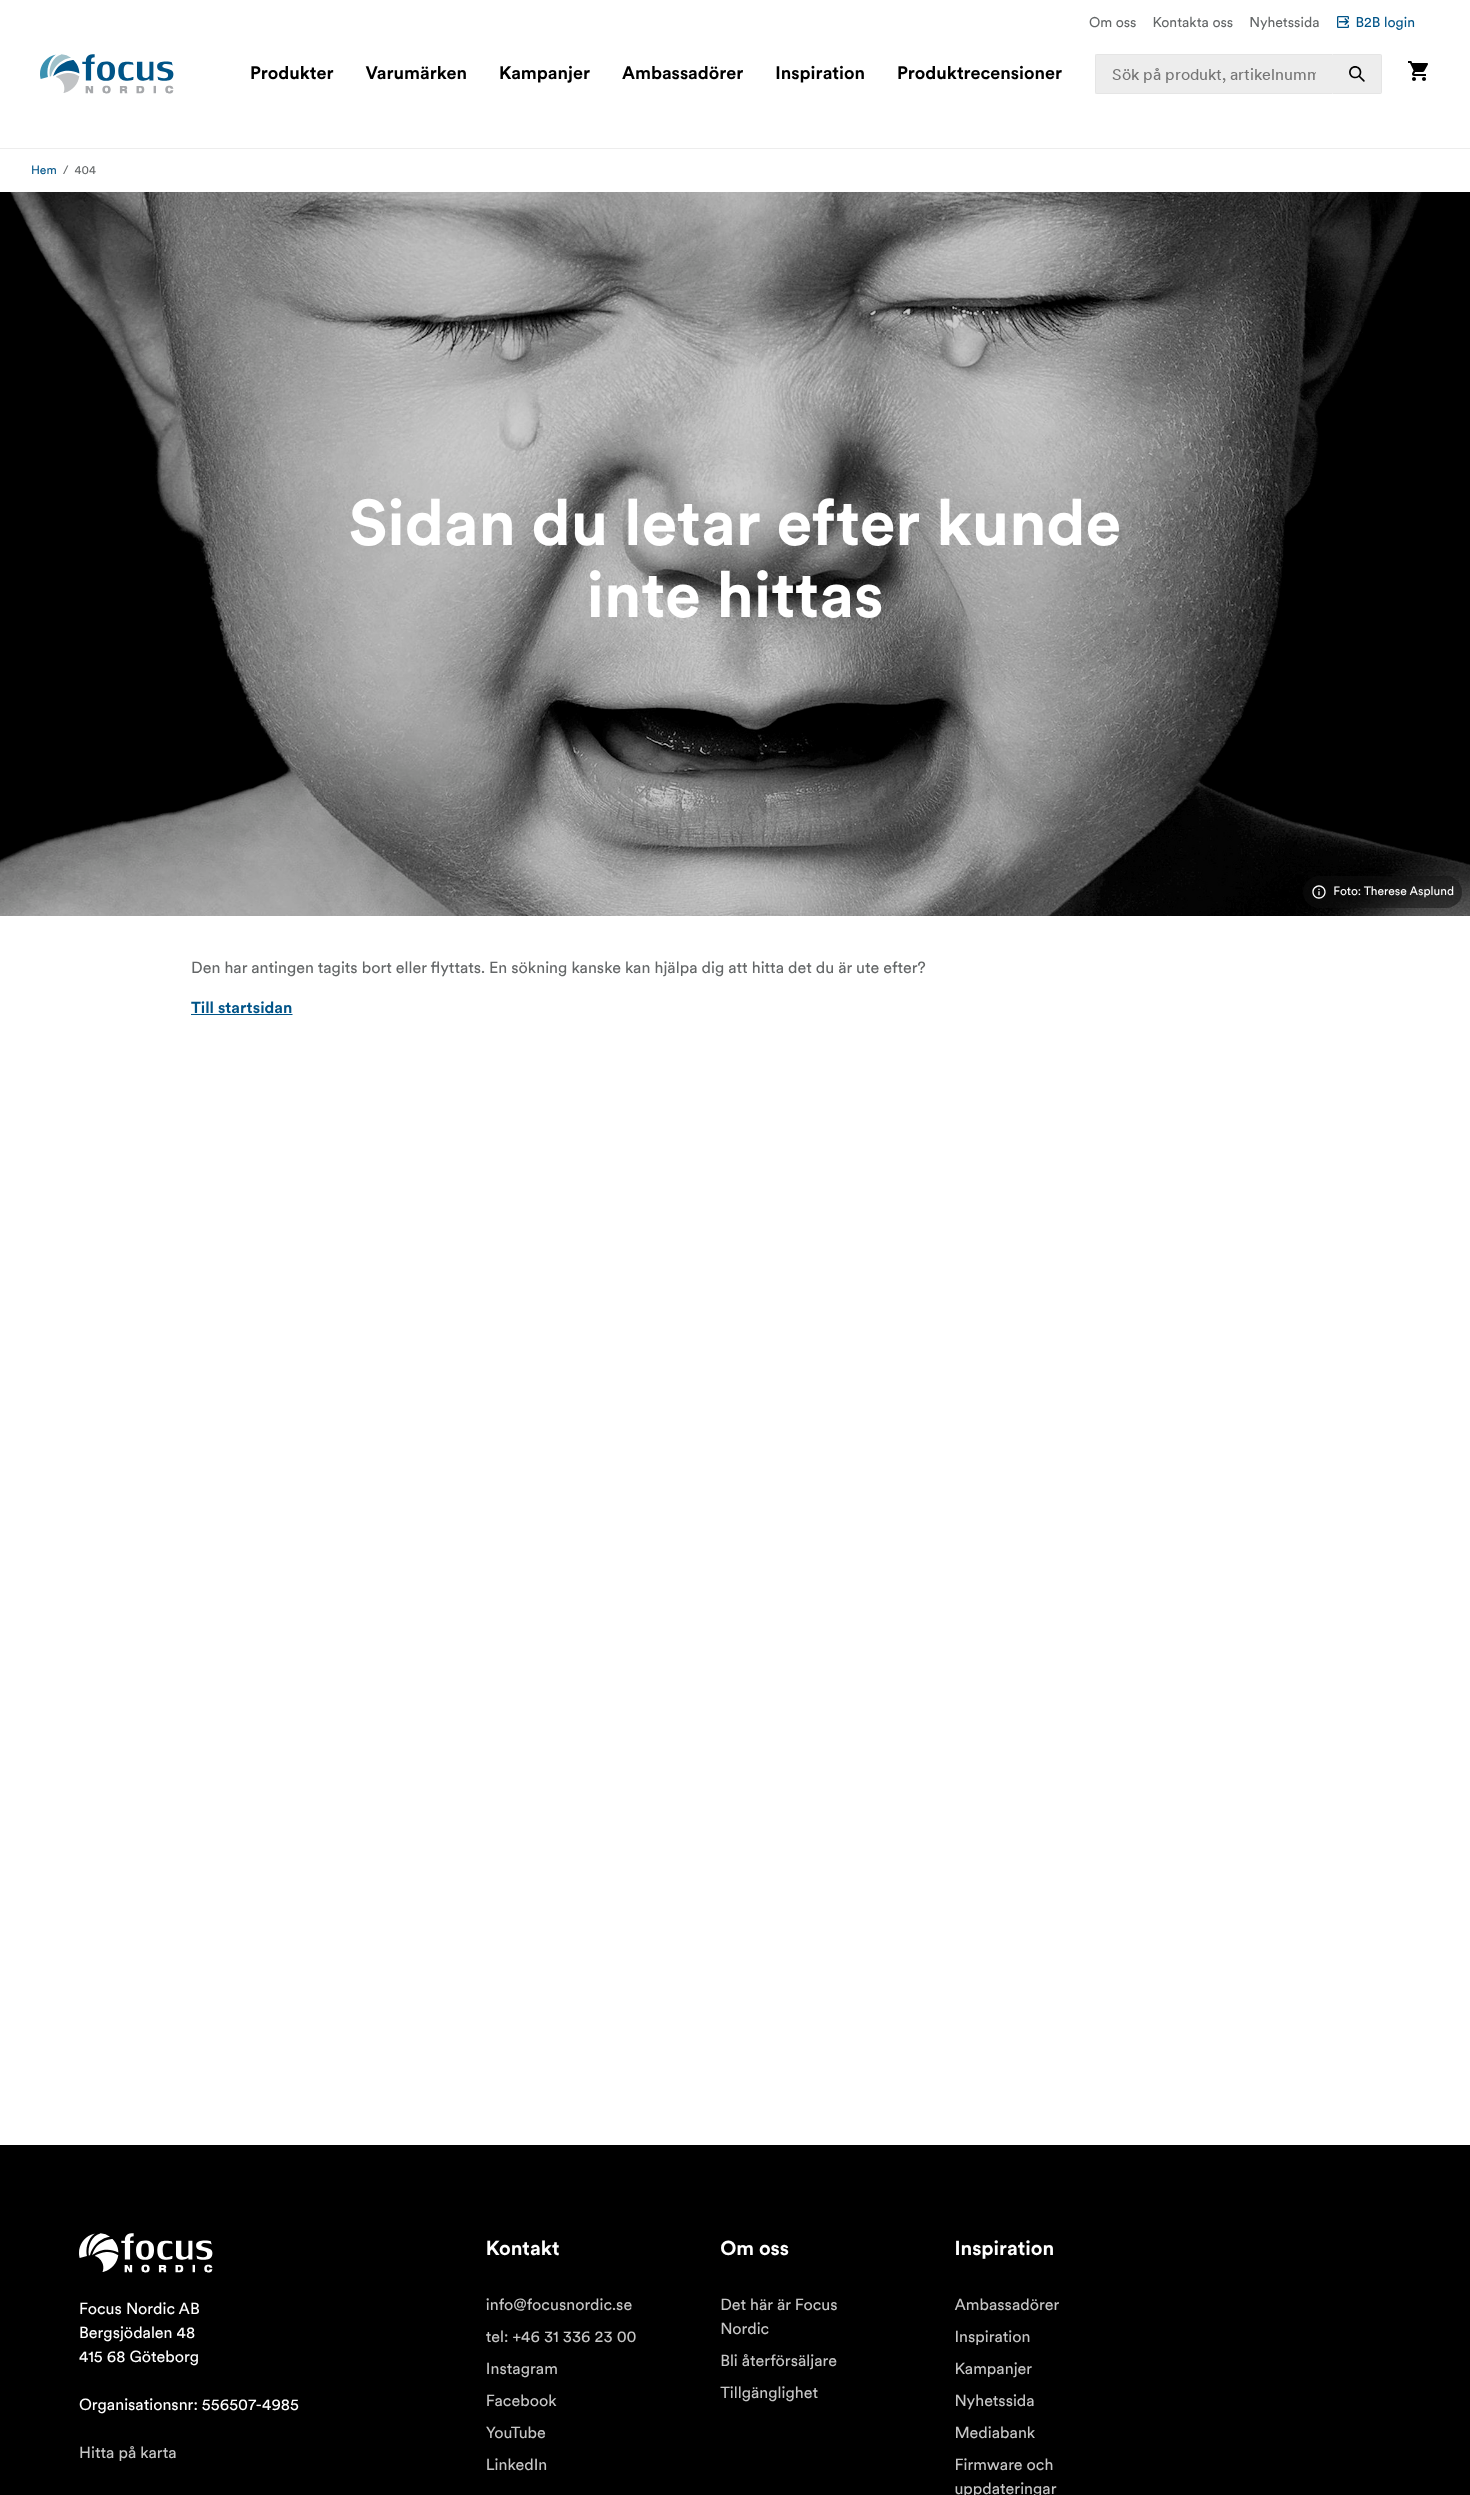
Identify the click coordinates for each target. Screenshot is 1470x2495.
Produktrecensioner (979, 74)
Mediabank (994, 2433)
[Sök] (1357, 74)
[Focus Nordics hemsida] (107, 74)
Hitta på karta (128, 2453)
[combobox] (1238, 74)
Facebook (521, 2401)
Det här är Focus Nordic (778, 2317)
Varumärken (415, 74)
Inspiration (820, 74)
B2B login (1385, 22)
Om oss (1113, 22)
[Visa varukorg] (1418, 73)
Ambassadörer (682, 74)
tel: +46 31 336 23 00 (561, 2337)
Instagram (522, 2369)
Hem (44, 170)
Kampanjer (544, 74)
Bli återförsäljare (778, 2361)
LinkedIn (516, 2465)
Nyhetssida (1284, 22)
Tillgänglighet (769, 2393)
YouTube (516, 2433)
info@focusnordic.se (559, 2305)
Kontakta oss (1193, 22)
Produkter (291, 74)
